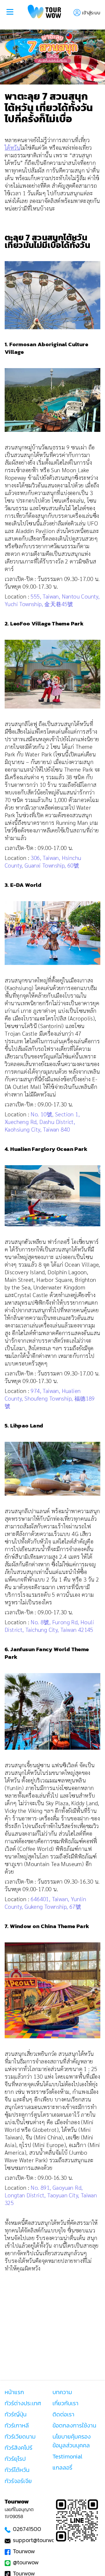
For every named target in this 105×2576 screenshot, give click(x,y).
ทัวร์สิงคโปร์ (19, 2448)
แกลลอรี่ (62, 2468)
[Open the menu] (10, 13)
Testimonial (67, 2456)
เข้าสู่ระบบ (91, 13)
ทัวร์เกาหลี (17, 2425)
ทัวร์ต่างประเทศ (23, 2403)
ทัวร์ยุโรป (15, 2459)
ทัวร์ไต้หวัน (17, 2470)
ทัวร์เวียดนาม (20, 2437)
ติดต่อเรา (63, 2414)
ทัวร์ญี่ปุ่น (16, 2414)
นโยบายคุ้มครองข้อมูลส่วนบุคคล (72, 2441)
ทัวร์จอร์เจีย (18, 2481)
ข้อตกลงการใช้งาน (74, 2425)
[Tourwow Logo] (44, 12)
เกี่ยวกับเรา (65, 2403)
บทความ (62, 2392)
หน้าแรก (14, 2392)
